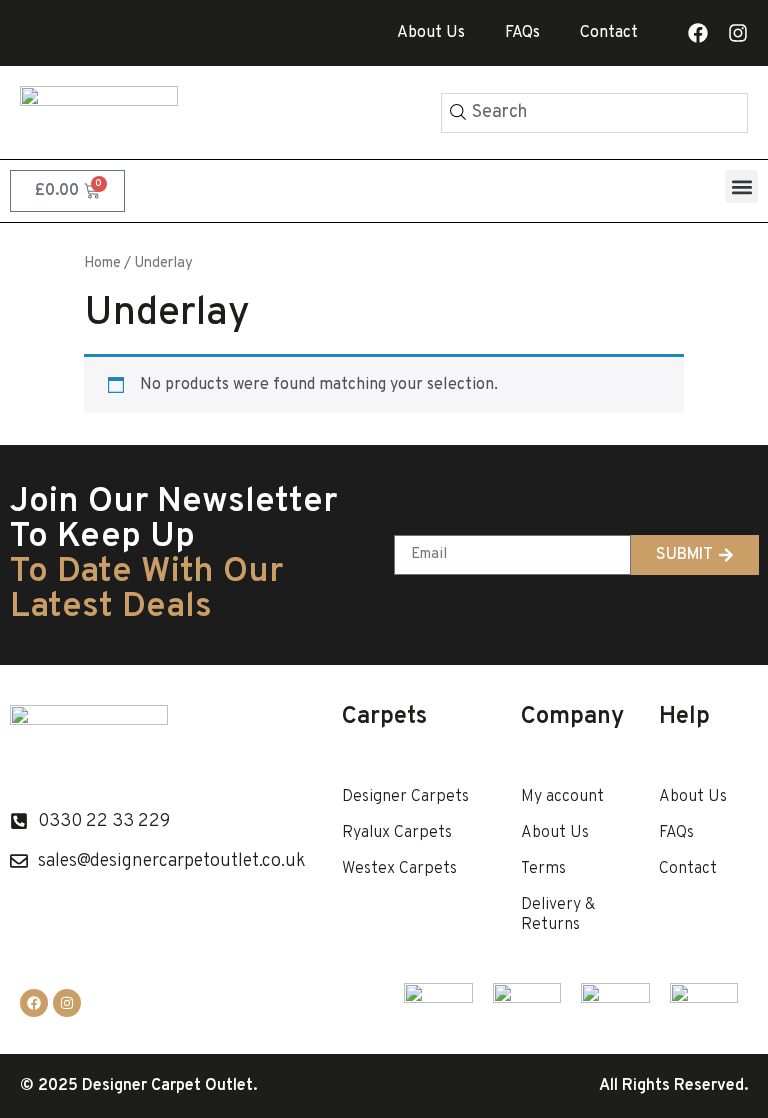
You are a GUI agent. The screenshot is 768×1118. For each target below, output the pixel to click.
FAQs (522, 33)
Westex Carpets (399, 869)
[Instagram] (738, 33)
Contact (609, 33)
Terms (543, 869)
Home (102, 263)
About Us (431, 33)
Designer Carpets (405, 797)
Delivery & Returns (558, 915)
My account (562, 797)
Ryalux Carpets (397, 833)
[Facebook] (698, 33)
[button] (741, 186)
